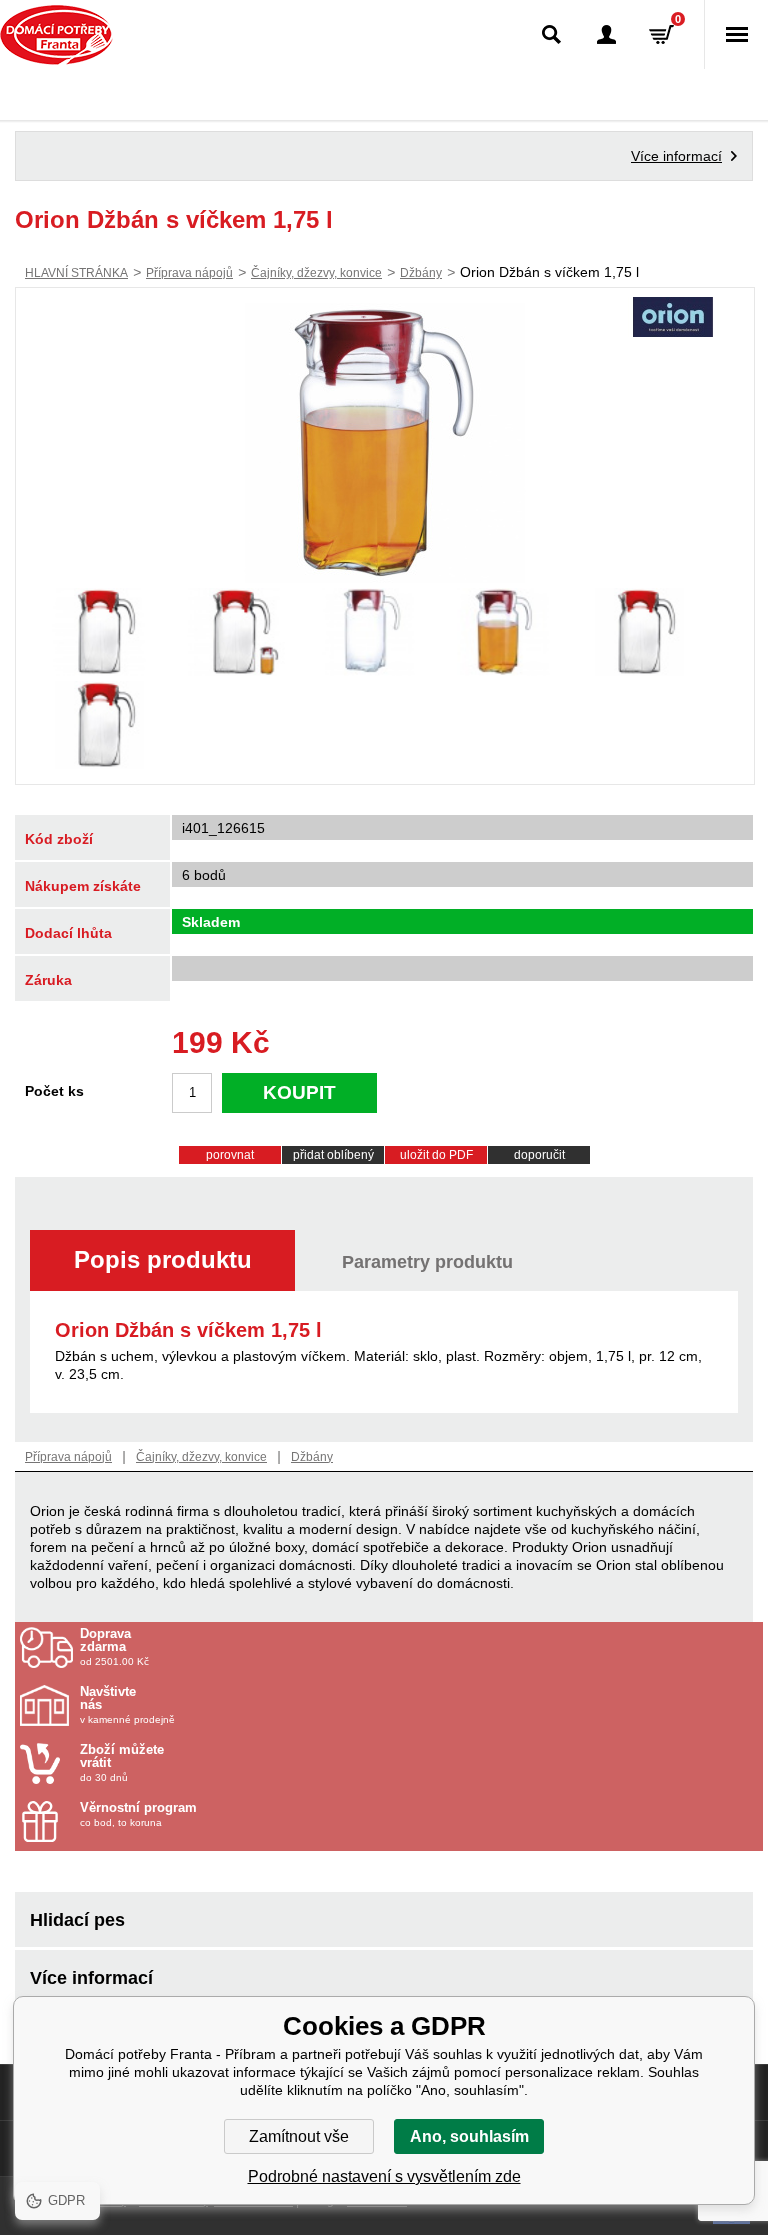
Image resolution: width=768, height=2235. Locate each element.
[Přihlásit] (606, 34)
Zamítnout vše (299, 2136)
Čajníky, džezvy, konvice (316, 273)
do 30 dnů (122, 1763)
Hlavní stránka (76, 273)
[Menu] (736, 34)
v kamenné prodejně (127, 1705)
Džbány (421, 273)
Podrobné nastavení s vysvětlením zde (384, 2176)
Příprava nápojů (189, 273)
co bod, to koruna (138, 1814)
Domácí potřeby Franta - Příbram (56, 35)
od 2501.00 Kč (114, 1647)
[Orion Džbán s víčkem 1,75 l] (385, 443)
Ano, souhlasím (469, 2136)
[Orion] (673, 319)
